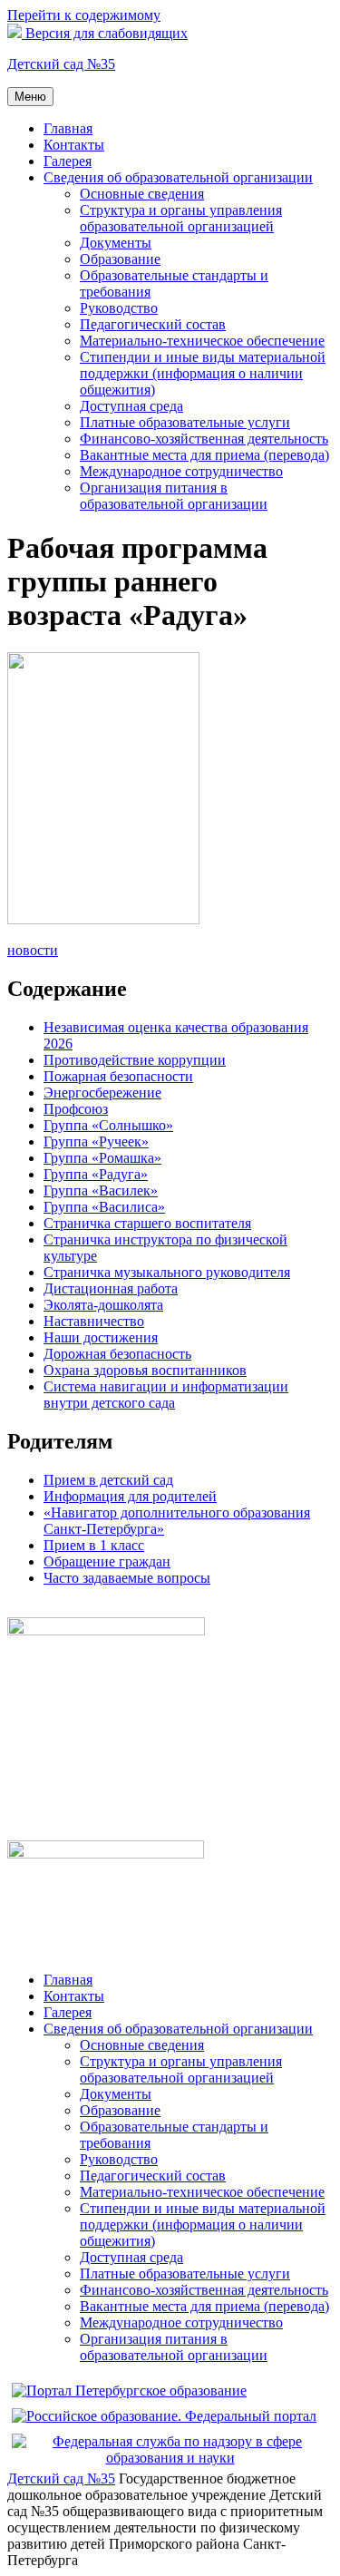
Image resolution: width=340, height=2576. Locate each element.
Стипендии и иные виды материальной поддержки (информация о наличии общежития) (203, 373)
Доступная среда (131, 406)
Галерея (68, 161)
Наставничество (94, 1321)
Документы (116, 243)
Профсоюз (76, 1109)
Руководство (119, 308)
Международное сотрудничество (181, 471)
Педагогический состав (153, 324)
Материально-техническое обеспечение (202, 341)
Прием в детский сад (108, 1480)
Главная (68, 128)
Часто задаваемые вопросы (127, 1578)
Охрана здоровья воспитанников (145, 1370)
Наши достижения (101, 1337)
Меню (30, 97)
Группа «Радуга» (96, 1174)
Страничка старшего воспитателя (147, 1223)
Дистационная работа (111, 1288)
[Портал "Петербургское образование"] (129, 2391)
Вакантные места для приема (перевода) (204, 455)
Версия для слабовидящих (105, 33)
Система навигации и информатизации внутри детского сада (166, 1395)
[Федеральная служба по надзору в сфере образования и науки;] (170, 2458)
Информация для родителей (130, 1496)
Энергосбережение (102, 1093)
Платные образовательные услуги (185, 422)
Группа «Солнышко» (108, 1125)
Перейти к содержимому (84, 15)
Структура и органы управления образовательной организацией (181, 218)
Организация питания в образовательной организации (174, 496)
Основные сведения (142, 194)
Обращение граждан (107, 1561)
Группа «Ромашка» (102, 1158)
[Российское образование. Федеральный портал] (164, 2416)
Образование (120, 259)
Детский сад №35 (61, 64)
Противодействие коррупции (135, 1060)
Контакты (74, 145)
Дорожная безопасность (117, 1354)
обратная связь (53, 1609)
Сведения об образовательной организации (178, 177)
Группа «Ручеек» (96, 1142)
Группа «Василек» (101, 1190)
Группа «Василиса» (104, 1207)
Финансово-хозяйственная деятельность (204, 439)
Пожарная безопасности (118, 1076)
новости (33, 950)
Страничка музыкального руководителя (167, 1272)
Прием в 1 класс (94, 1545)
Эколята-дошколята (103, 1305)
